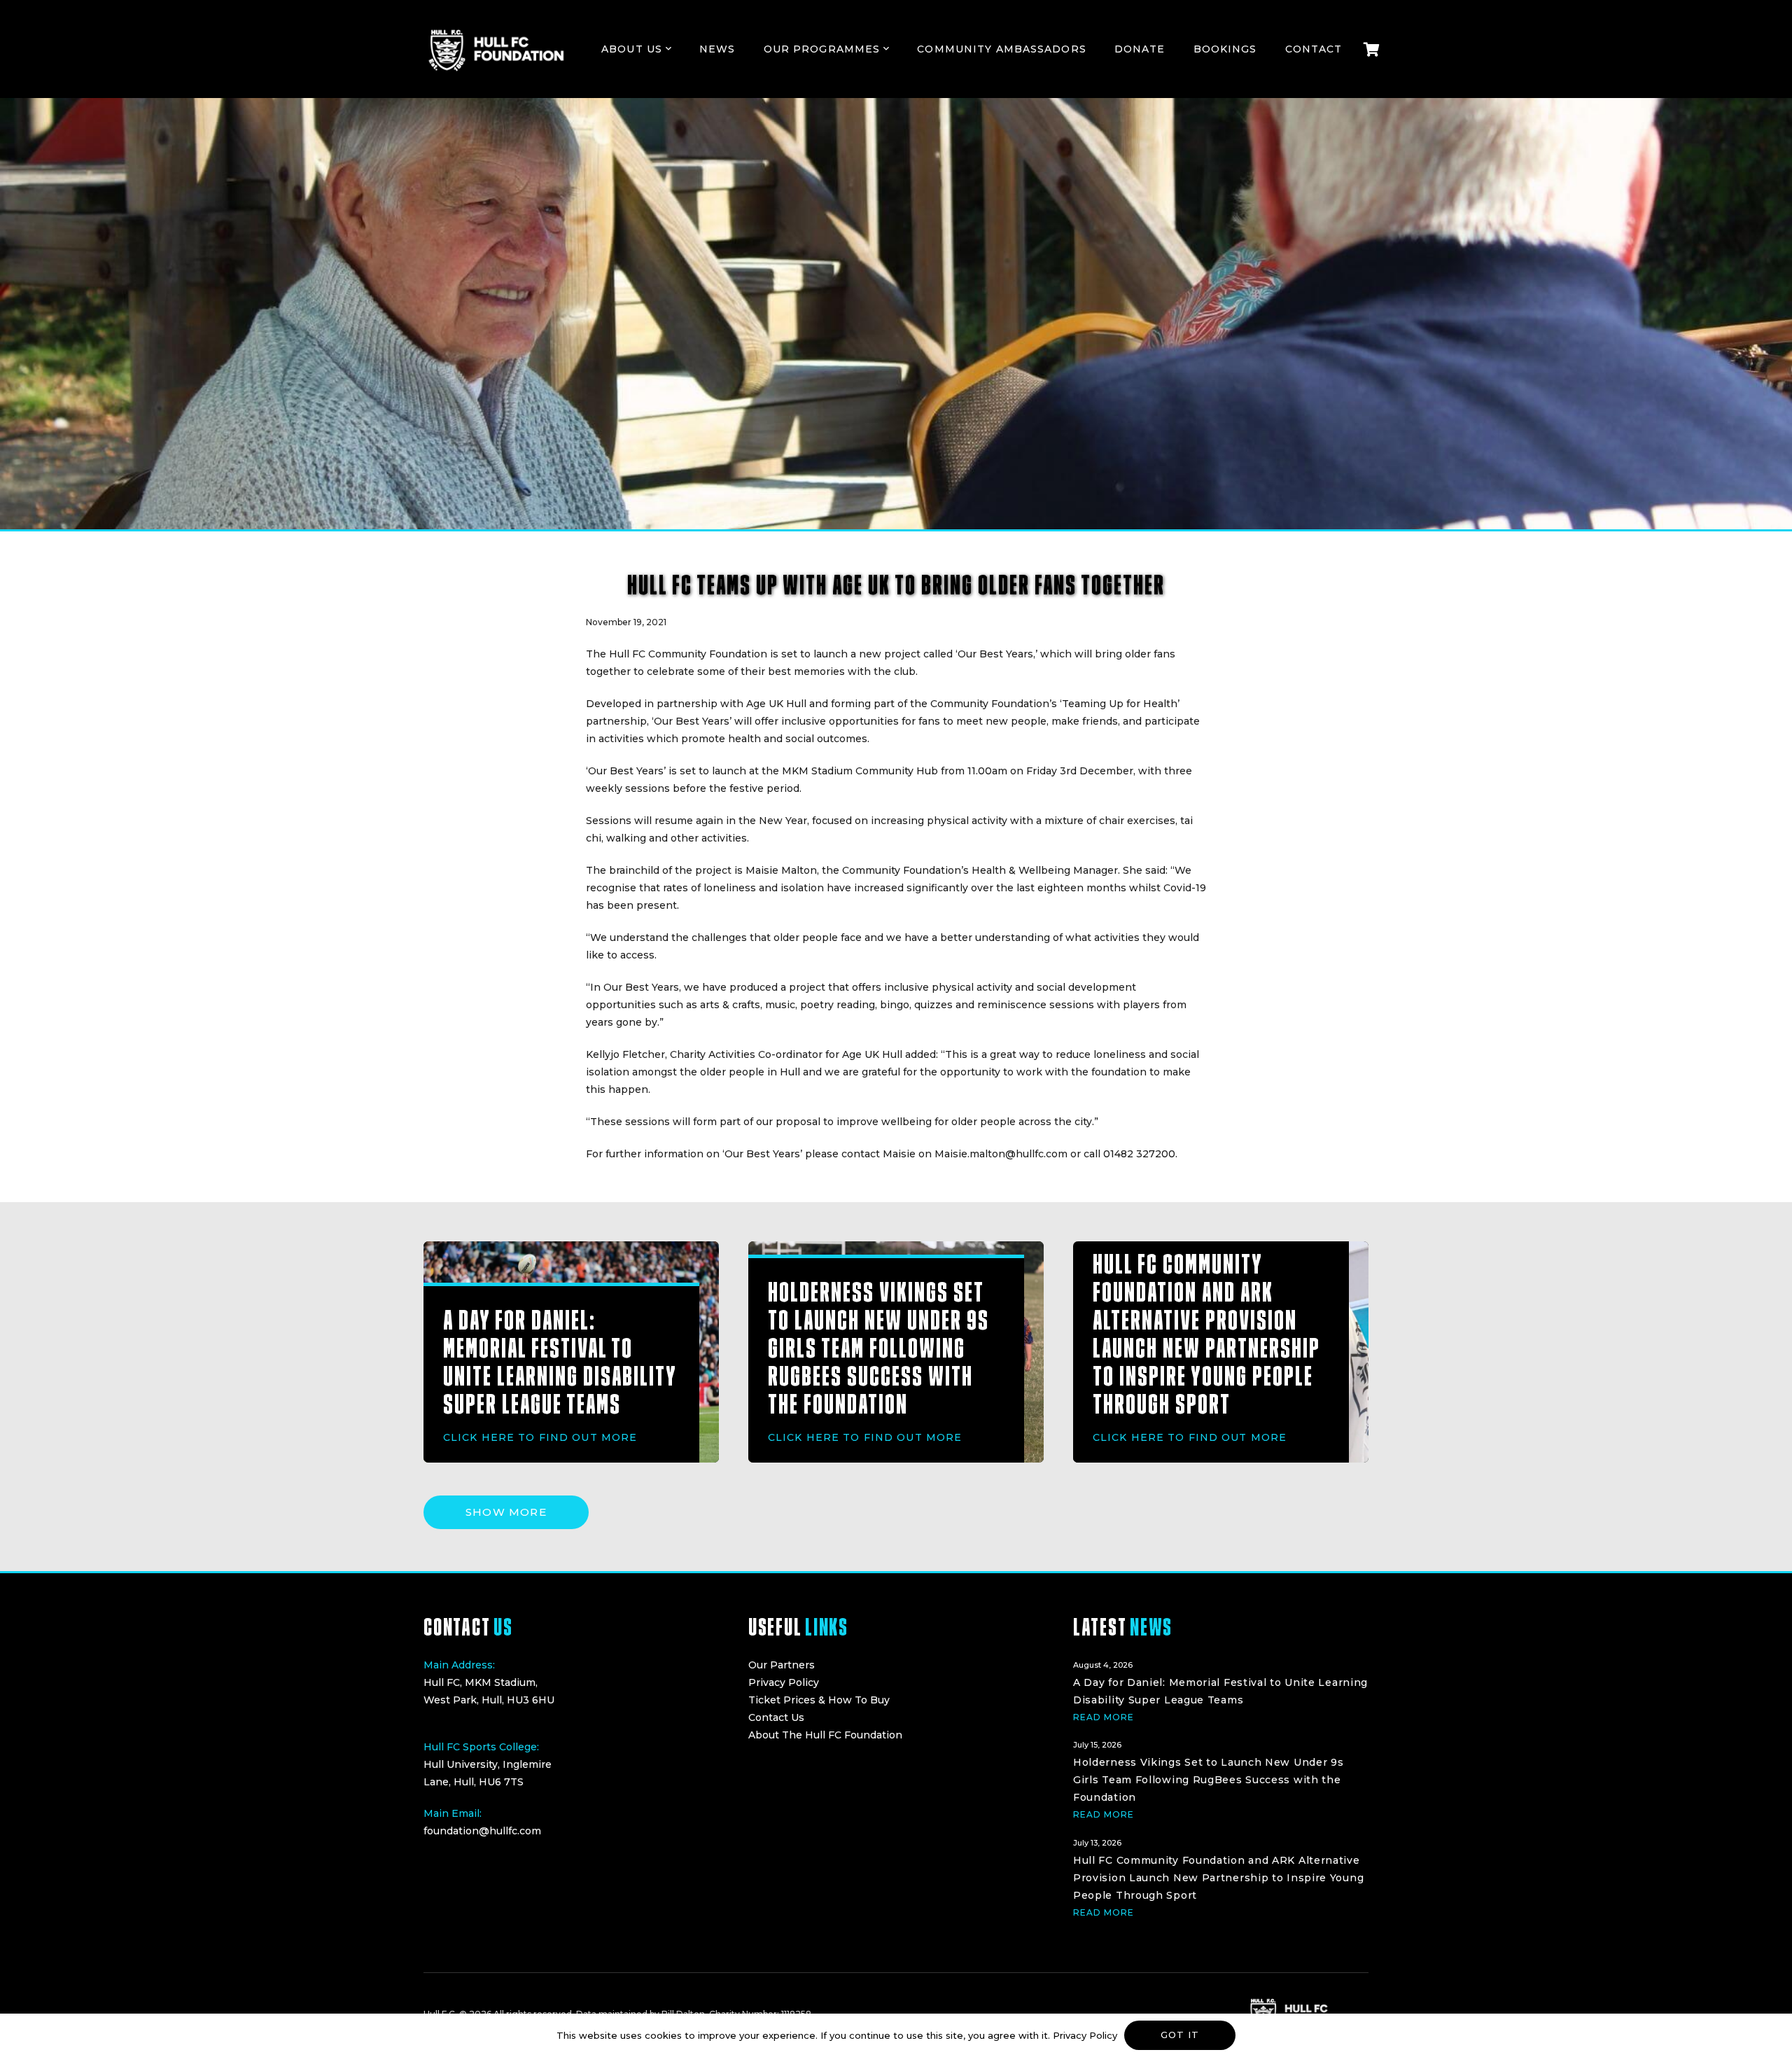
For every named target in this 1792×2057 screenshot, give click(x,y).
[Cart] (1371, 49)
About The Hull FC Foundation (825, 1735)
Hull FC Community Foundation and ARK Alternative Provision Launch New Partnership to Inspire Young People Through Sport (1206, 1334)
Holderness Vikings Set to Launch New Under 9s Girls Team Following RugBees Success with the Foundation (878, 1348)
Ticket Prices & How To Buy (819, 1700)
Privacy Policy (784, 1682)
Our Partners (782, 1665)
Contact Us (776, 1717)
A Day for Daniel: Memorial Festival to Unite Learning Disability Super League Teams (560, 1362)
